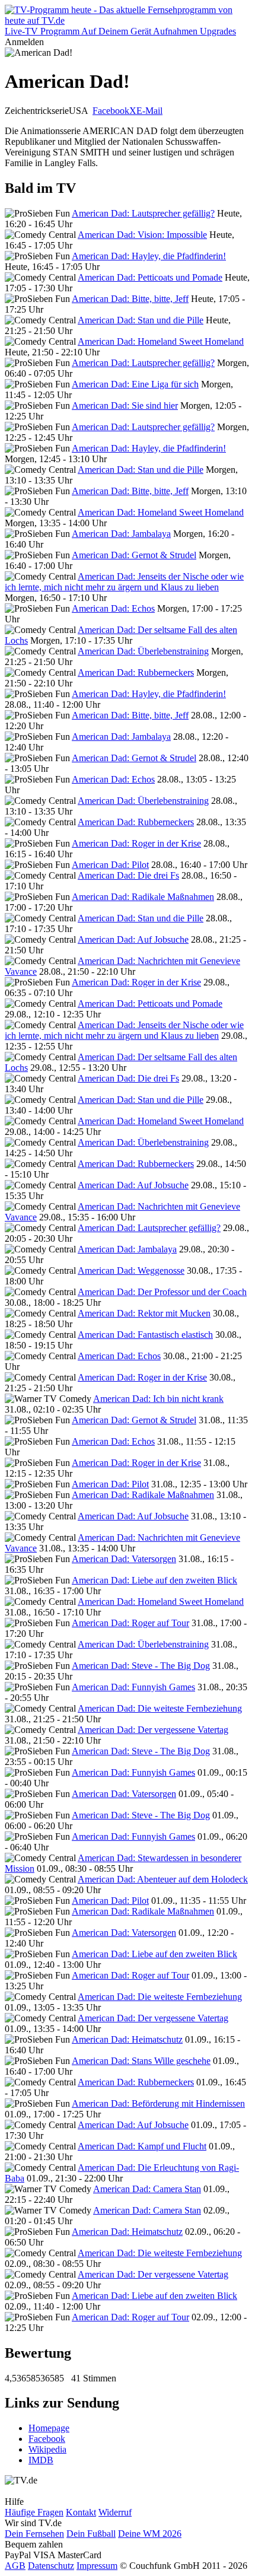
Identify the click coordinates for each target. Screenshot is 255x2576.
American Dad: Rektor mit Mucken (144, 1313)
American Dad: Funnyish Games (133, 1687)
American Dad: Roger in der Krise (136, 843)
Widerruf (115, 2512)
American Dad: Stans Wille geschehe (141, 2061)
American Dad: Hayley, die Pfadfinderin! (149, 256)
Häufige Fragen (34, 2512)
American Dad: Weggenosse (131, 1270)
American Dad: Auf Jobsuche (133, 939)
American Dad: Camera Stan (147, 2189)
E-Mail (149, 111)
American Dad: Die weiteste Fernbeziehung (160, 1708)
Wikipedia (47, 2449)
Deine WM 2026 (150, 2534)
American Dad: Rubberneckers (136, 672)
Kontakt (81, 2512)
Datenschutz (51, 2566)
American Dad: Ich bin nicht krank (158, 1399)
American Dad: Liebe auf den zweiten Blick (154, 1580)
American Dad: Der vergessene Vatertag (153, 1730)
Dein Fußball (91, 2534)
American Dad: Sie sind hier (125, 406)
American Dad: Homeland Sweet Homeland (161, 341)
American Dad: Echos (113, 608)
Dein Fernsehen (34, 2534)
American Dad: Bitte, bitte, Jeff (130, 299)
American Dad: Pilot (110, 865)
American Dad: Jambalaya (121, 534)
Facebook (111, 111)
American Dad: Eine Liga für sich (135, 384)
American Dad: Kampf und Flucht (142, 2146)
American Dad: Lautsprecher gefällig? (143, 213)
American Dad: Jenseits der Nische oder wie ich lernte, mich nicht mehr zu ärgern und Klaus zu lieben (124, 582)
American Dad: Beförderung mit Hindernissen (158, 2103)
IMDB (41, 2460)
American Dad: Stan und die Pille (141, 320)
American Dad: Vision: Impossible (142, 235)
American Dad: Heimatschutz (127, 2039)
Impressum (97, 2566)
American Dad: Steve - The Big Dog (141, 1666)
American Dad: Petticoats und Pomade (150, 277)
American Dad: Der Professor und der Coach (162, 1292)
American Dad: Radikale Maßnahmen (143, 897)
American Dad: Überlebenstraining (143, 651)
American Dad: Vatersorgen (124, 1559)
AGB (15, 2566)
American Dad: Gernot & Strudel (134, 555)
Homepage (49, 2428)
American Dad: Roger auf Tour (130, 1623)
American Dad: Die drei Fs (128, 875)
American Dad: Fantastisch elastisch (145, 1335)
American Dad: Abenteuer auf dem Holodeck (163, 1879)
